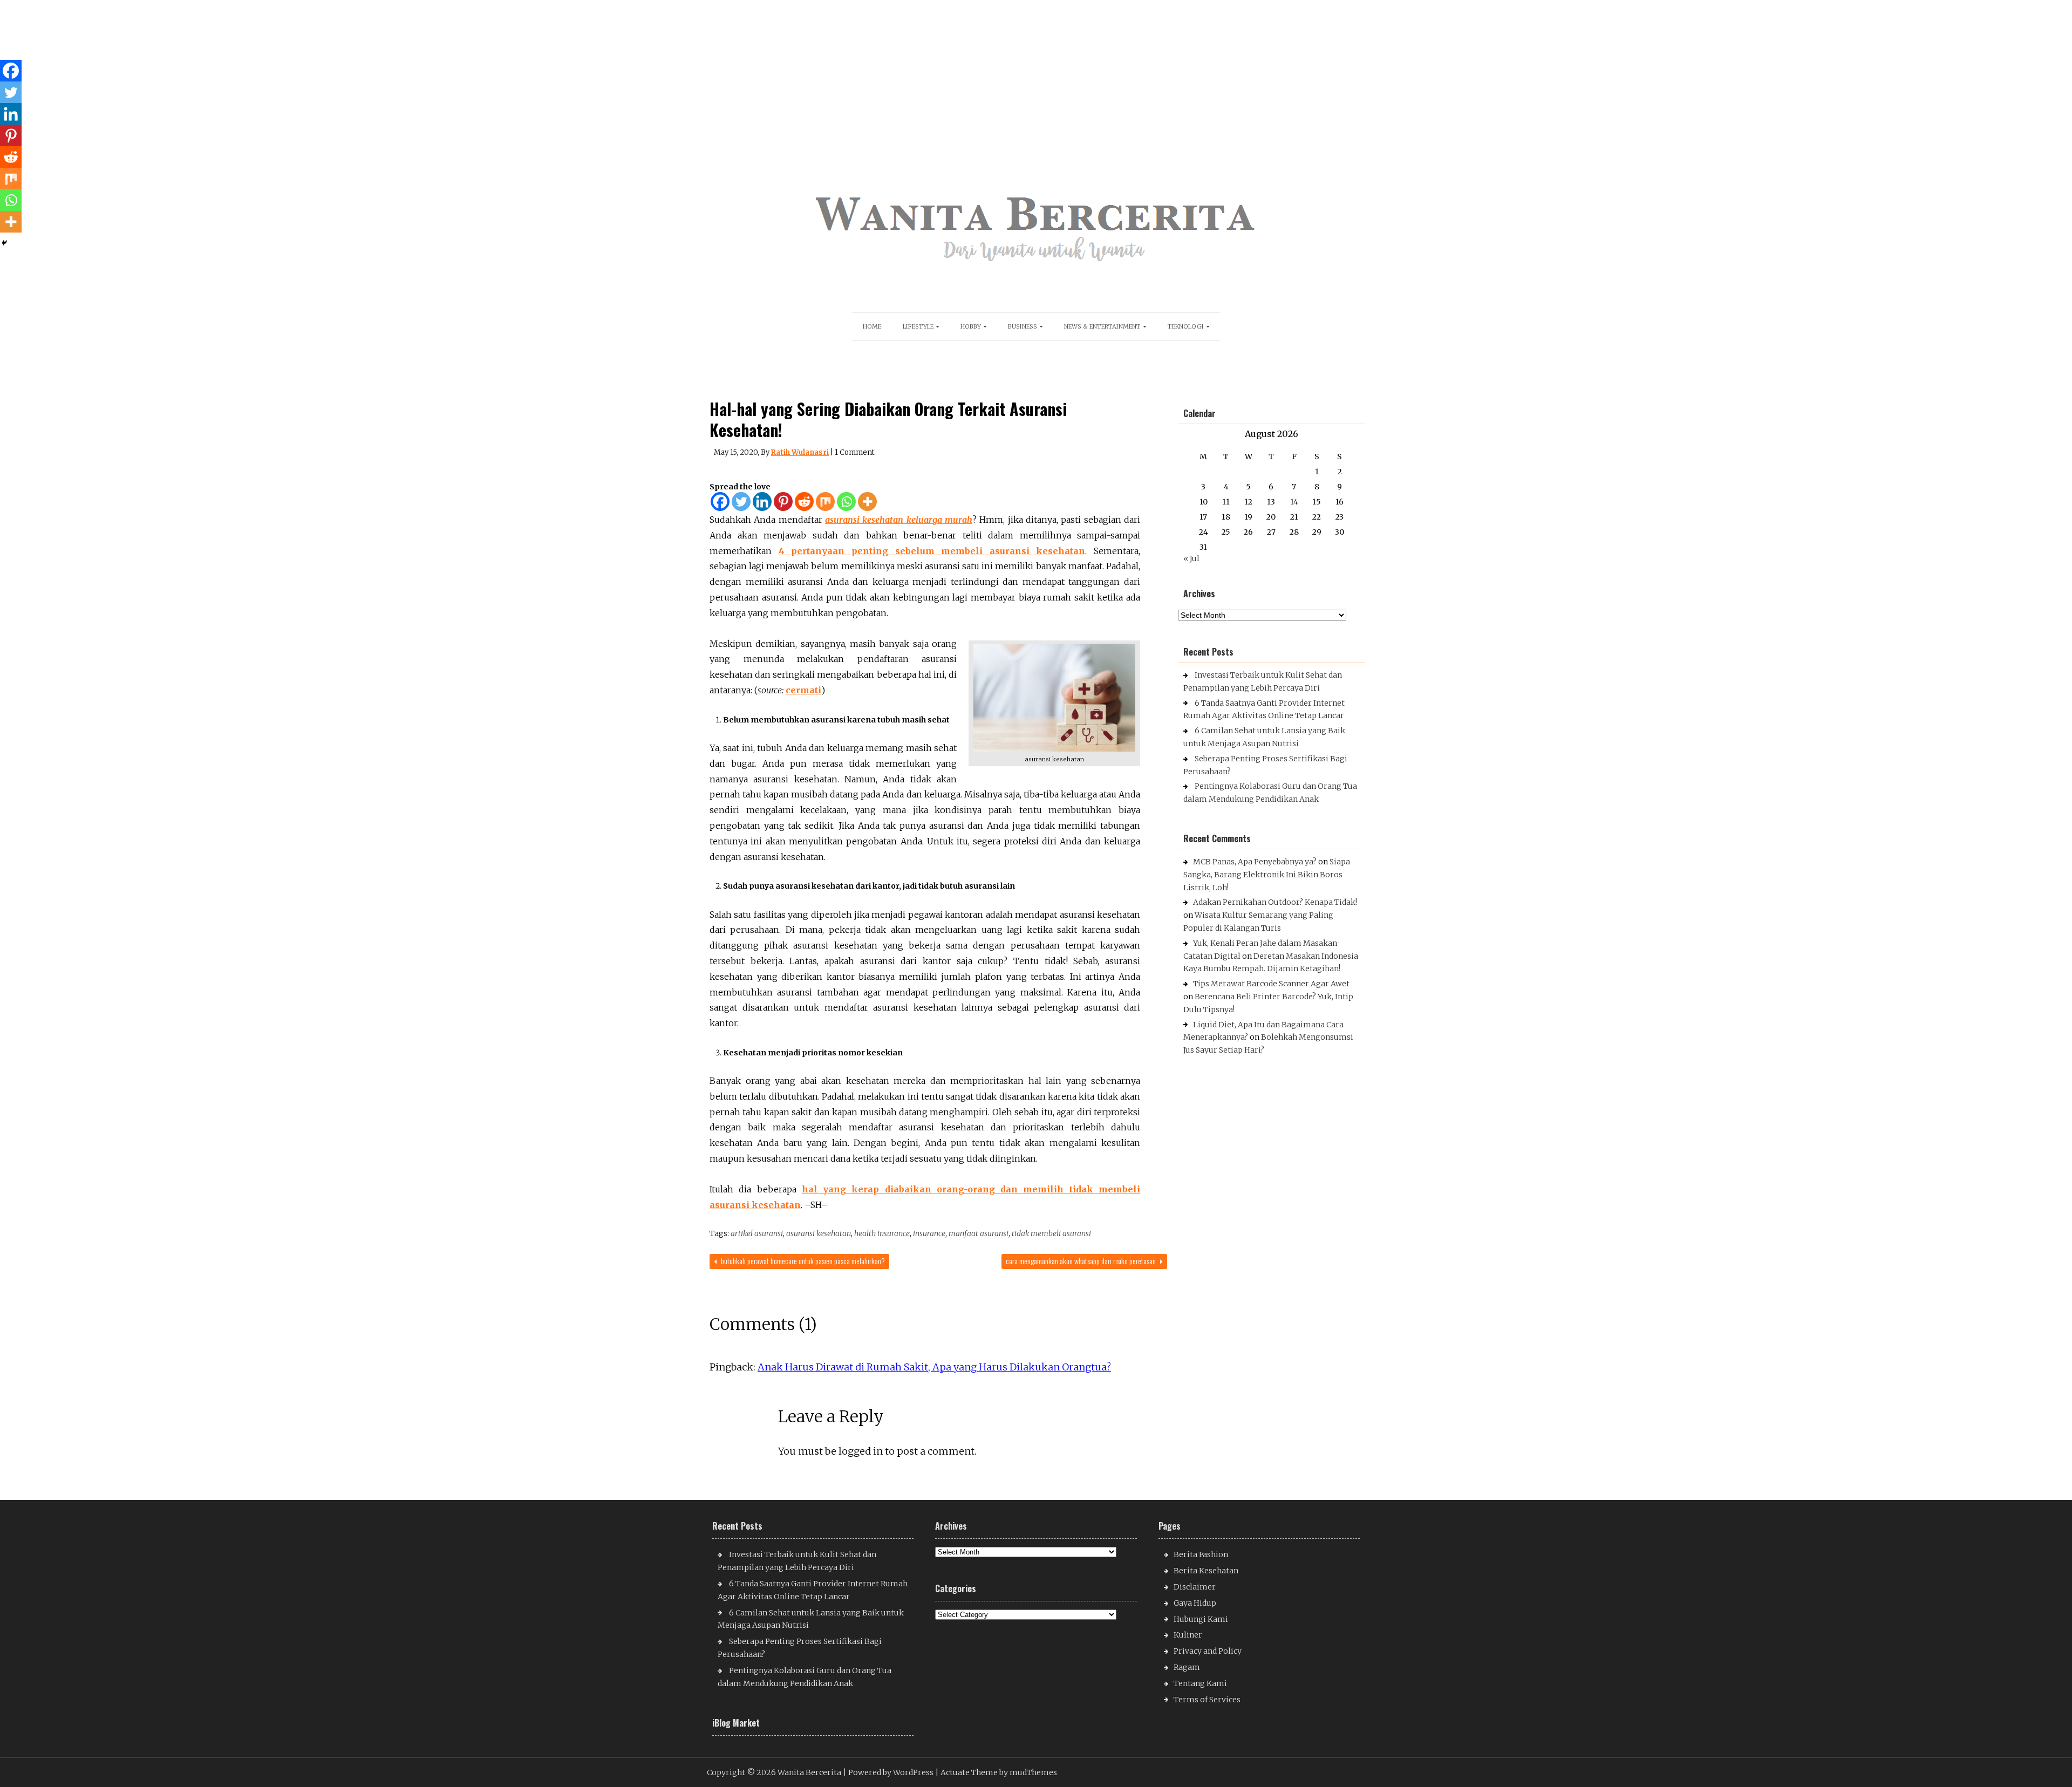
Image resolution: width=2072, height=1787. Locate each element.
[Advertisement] (325, 76)
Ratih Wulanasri (800, 452)
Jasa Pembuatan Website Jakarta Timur (1256, 1086)
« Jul (1191, 558)
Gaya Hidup (1195, 1603)
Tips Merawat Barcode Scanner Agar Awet (1271, 984)
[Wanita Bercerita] (1036, 271)
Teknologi (1186, 326)
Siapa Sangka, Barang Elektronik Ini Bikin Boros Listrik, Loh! (1267, 875)
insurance (929, 1233)
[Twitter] (741, 502)
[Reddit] (804, 502)
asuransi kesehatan (819, 1233)
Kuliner (1188, 1635)
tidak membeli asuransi (1051, 1233)
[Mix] (825, 502)
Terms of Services (1207, 1700)
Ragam (1187, 1667)
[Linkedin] (762, 502)
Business (1023, 326)
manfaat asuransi (979, 1233)
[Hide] (4, 243)
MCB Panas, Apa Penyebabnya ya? (1255, 862)
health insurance (882, 1233)
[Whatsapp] (846, 502)
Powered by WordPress (891, 1772)
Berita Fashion (1201, 1554)
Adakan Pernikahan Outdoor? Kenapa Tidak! (1275, 902)
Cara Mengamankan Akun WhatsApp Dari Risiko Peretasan (1082, 1261)
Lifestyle (918, 326)
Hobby (971, 326)
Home (872, 326)
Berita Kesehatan (1206, 1571)
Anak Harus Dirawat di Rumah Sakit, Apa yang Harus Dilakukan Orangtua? (934, 1367)
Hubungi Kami (1201, 1619)
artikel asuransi (757, 1233)
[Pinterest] (783, 502)
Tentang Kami (1200, 1683)
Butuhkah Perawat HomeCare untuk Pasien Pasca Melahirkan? (802, 1261)
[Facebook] (720, 502)
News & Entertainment (1102, 326)
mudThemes (1033, 1772)
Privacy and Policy (1208, 1651)
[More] (867, 502)
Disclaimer (1195, 1587)
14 (1294, 502)
